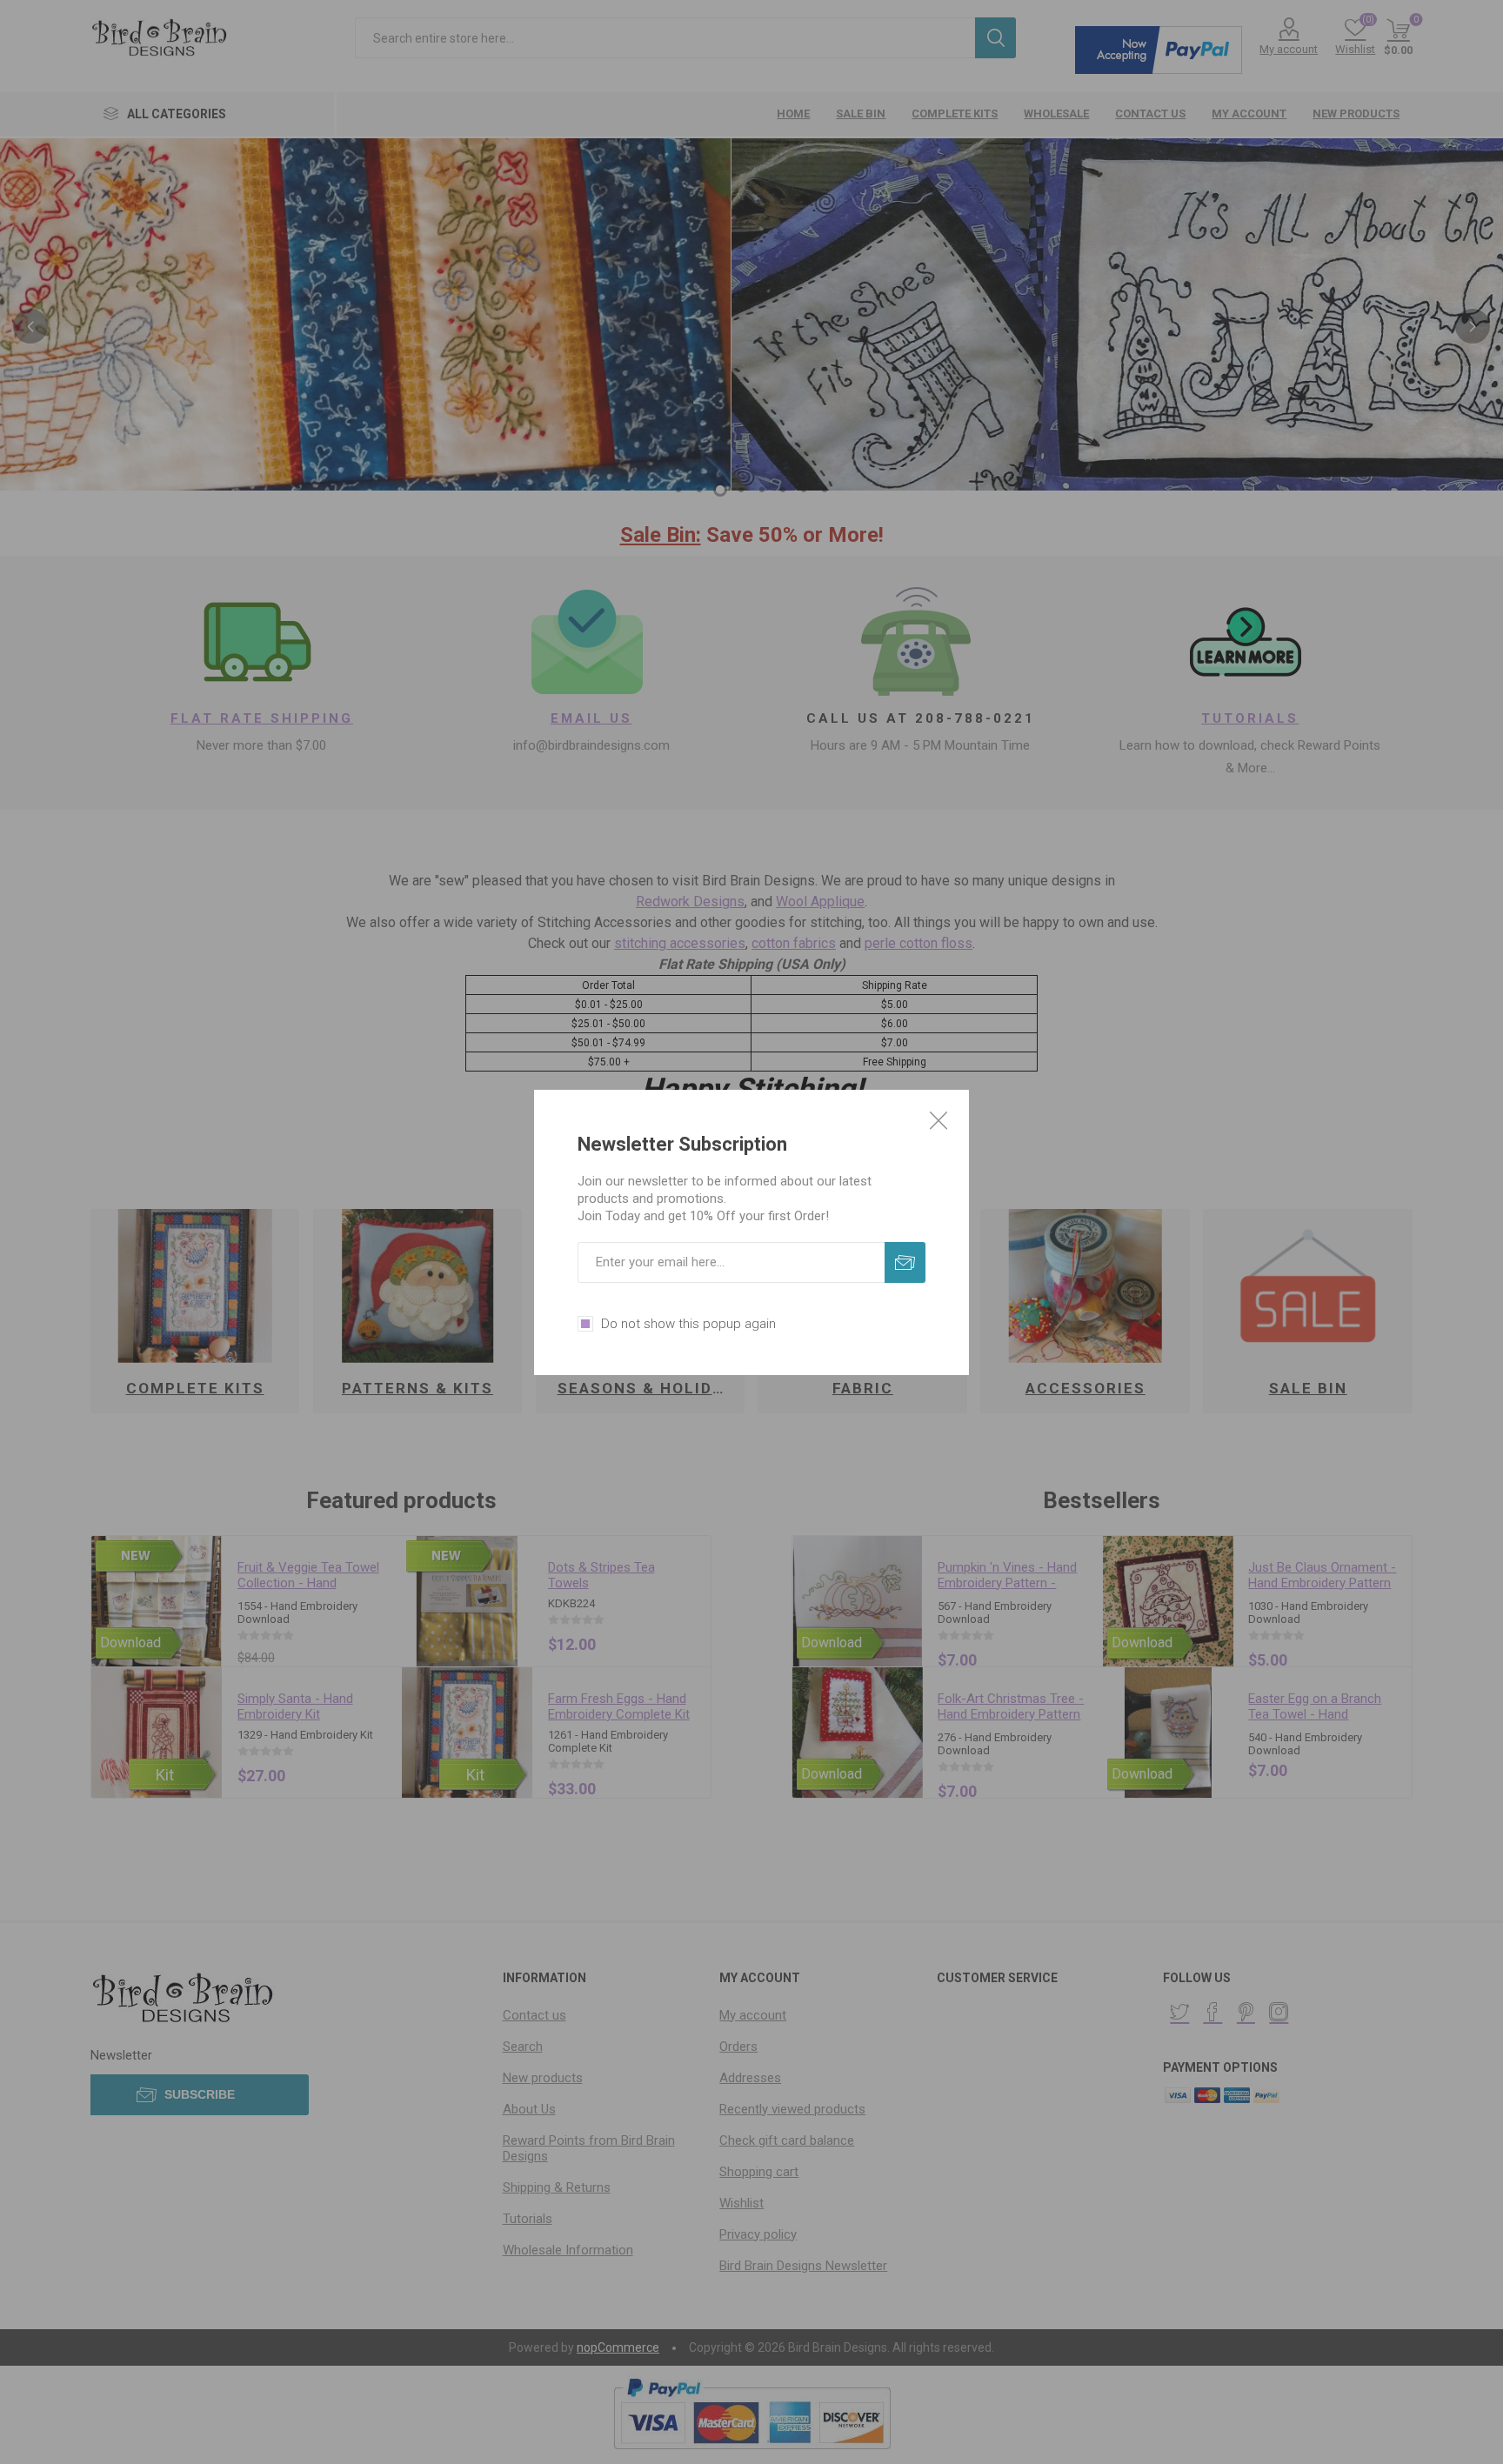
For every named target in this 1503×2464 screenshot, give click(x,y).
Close (939, 1120)
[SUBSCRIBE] (905, 1262)
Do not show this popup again (688, 1324)
